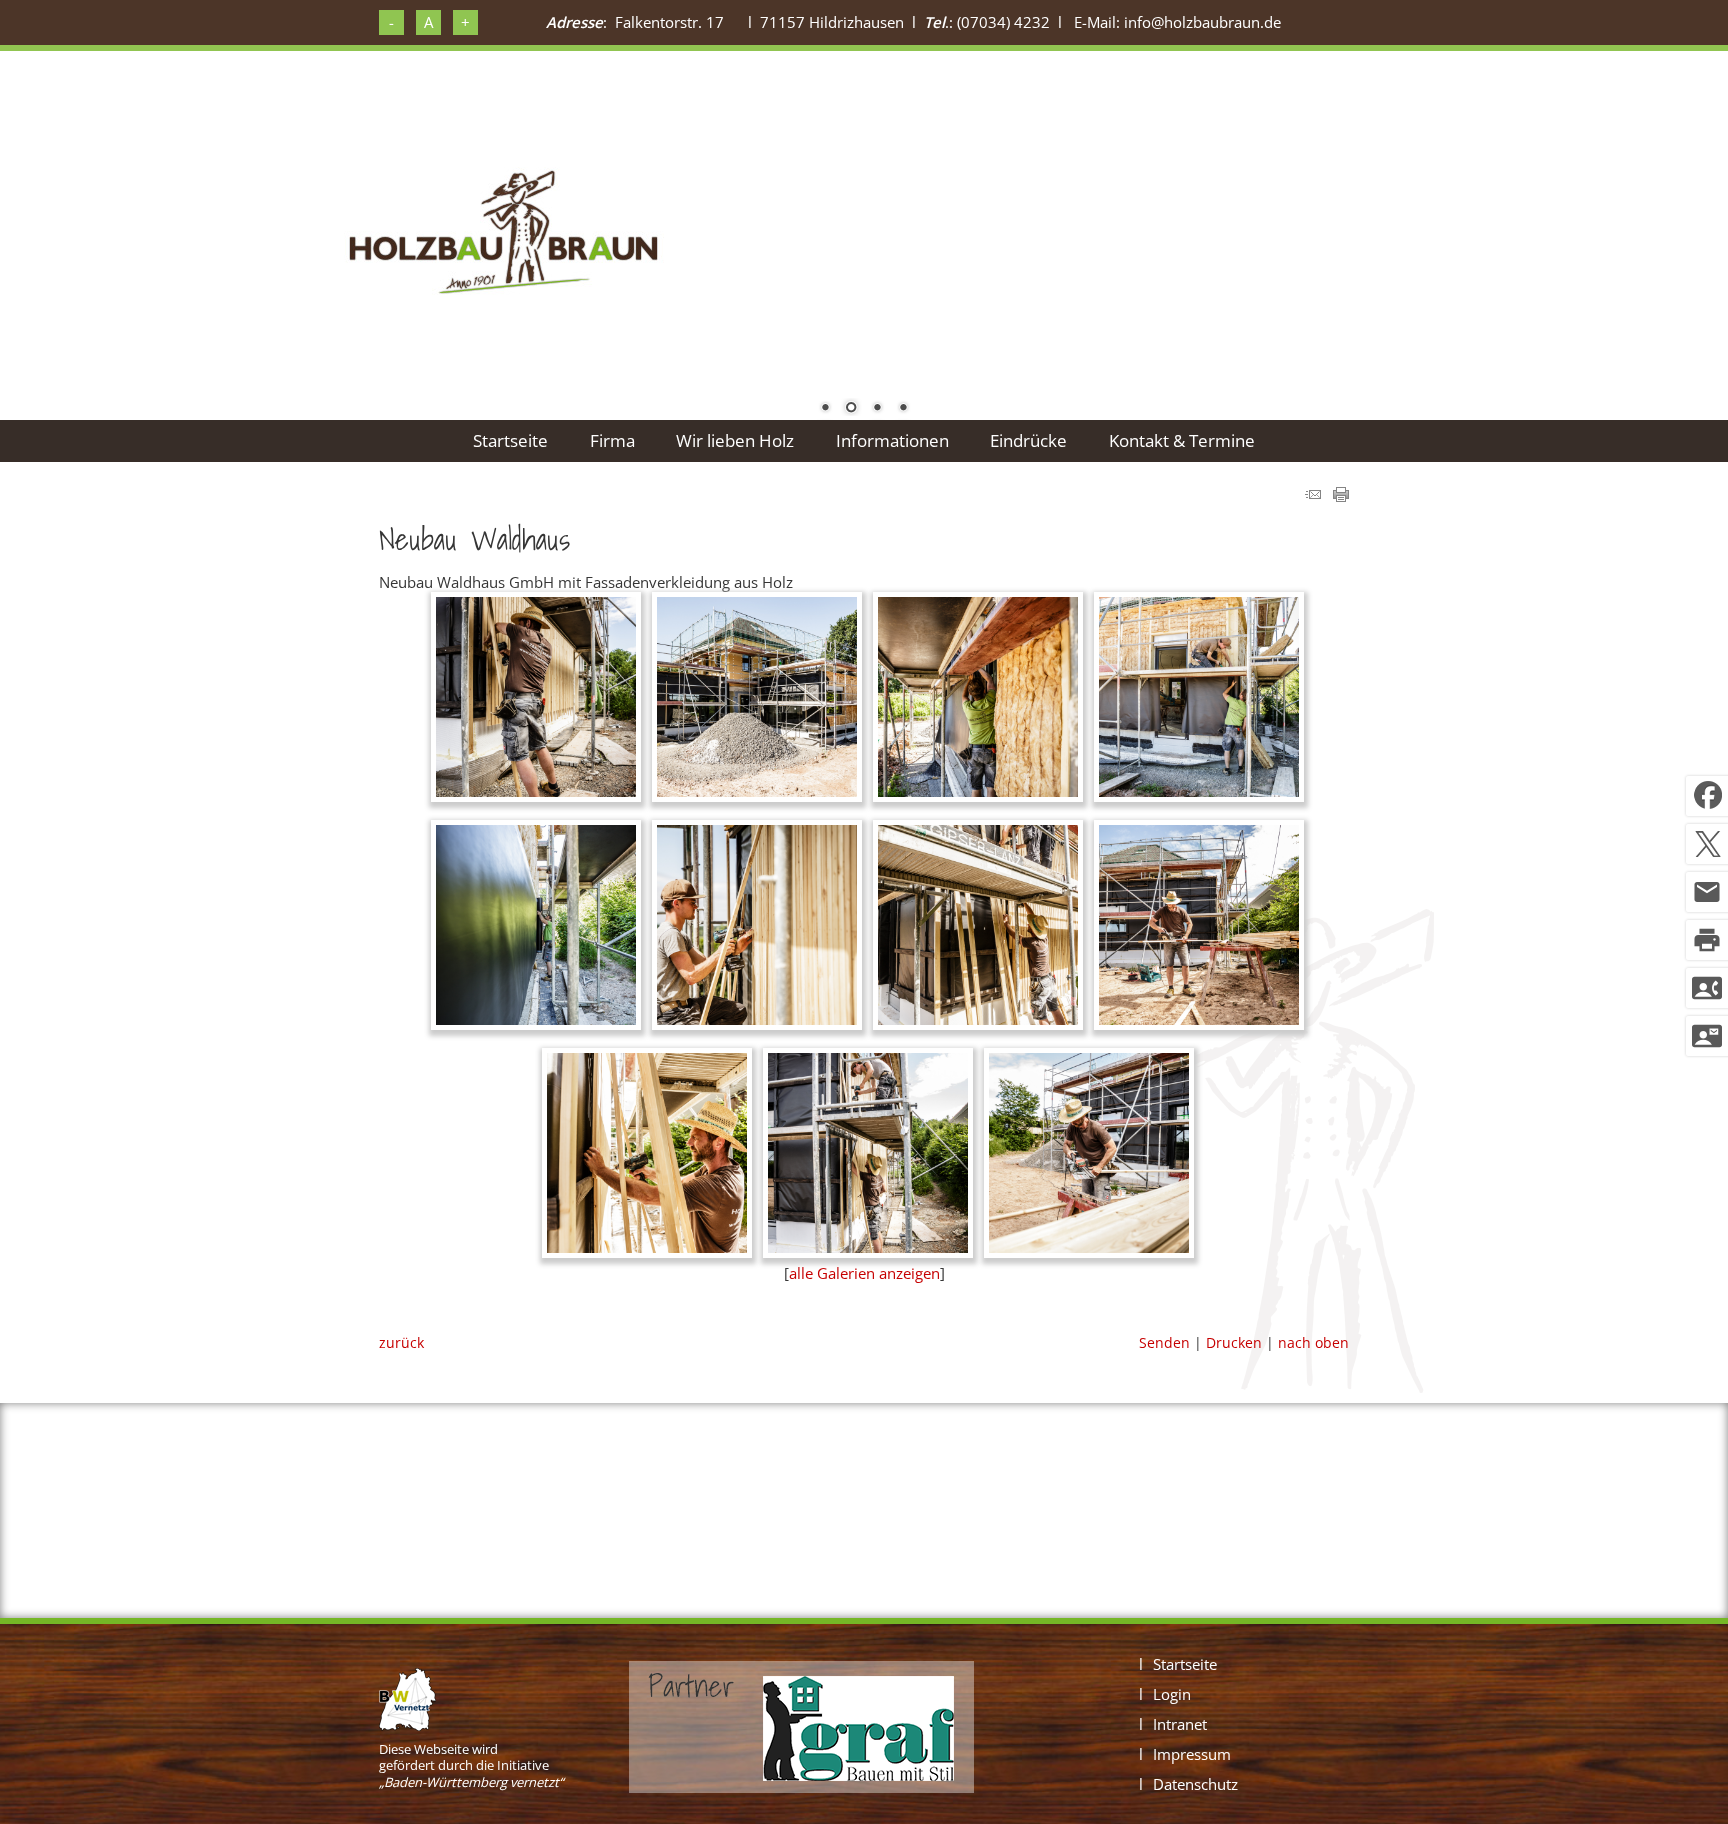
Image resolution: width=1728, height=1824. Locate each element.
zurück (401, 1342)
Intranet (1180, 1724)
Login (1172, 1694)
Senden (1164, 1342)
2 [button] (851, 409)
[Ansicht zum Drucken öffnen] (1341, 496)
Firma (612, 440)
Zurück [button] (80, 229)
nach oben (1313, 1342)
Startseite (510, 440)
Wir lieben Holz (735, 440)
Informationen (892, 440)
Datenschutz (1195, 1784)
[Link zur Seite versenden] (1313, 496)
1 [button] (825, 409)
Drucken (1234, 1342)
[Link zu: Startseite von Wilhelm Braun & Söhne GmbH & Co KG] (503, 234)
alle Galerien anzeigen (864, 1273)
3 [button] (877, 409)
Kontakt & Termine (1182, 440)
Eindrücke (1028, 440)
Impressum (1192, 1754)
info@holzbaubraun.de (1202, 22)
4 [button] (903, 409)
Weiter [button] (1648, 229)
